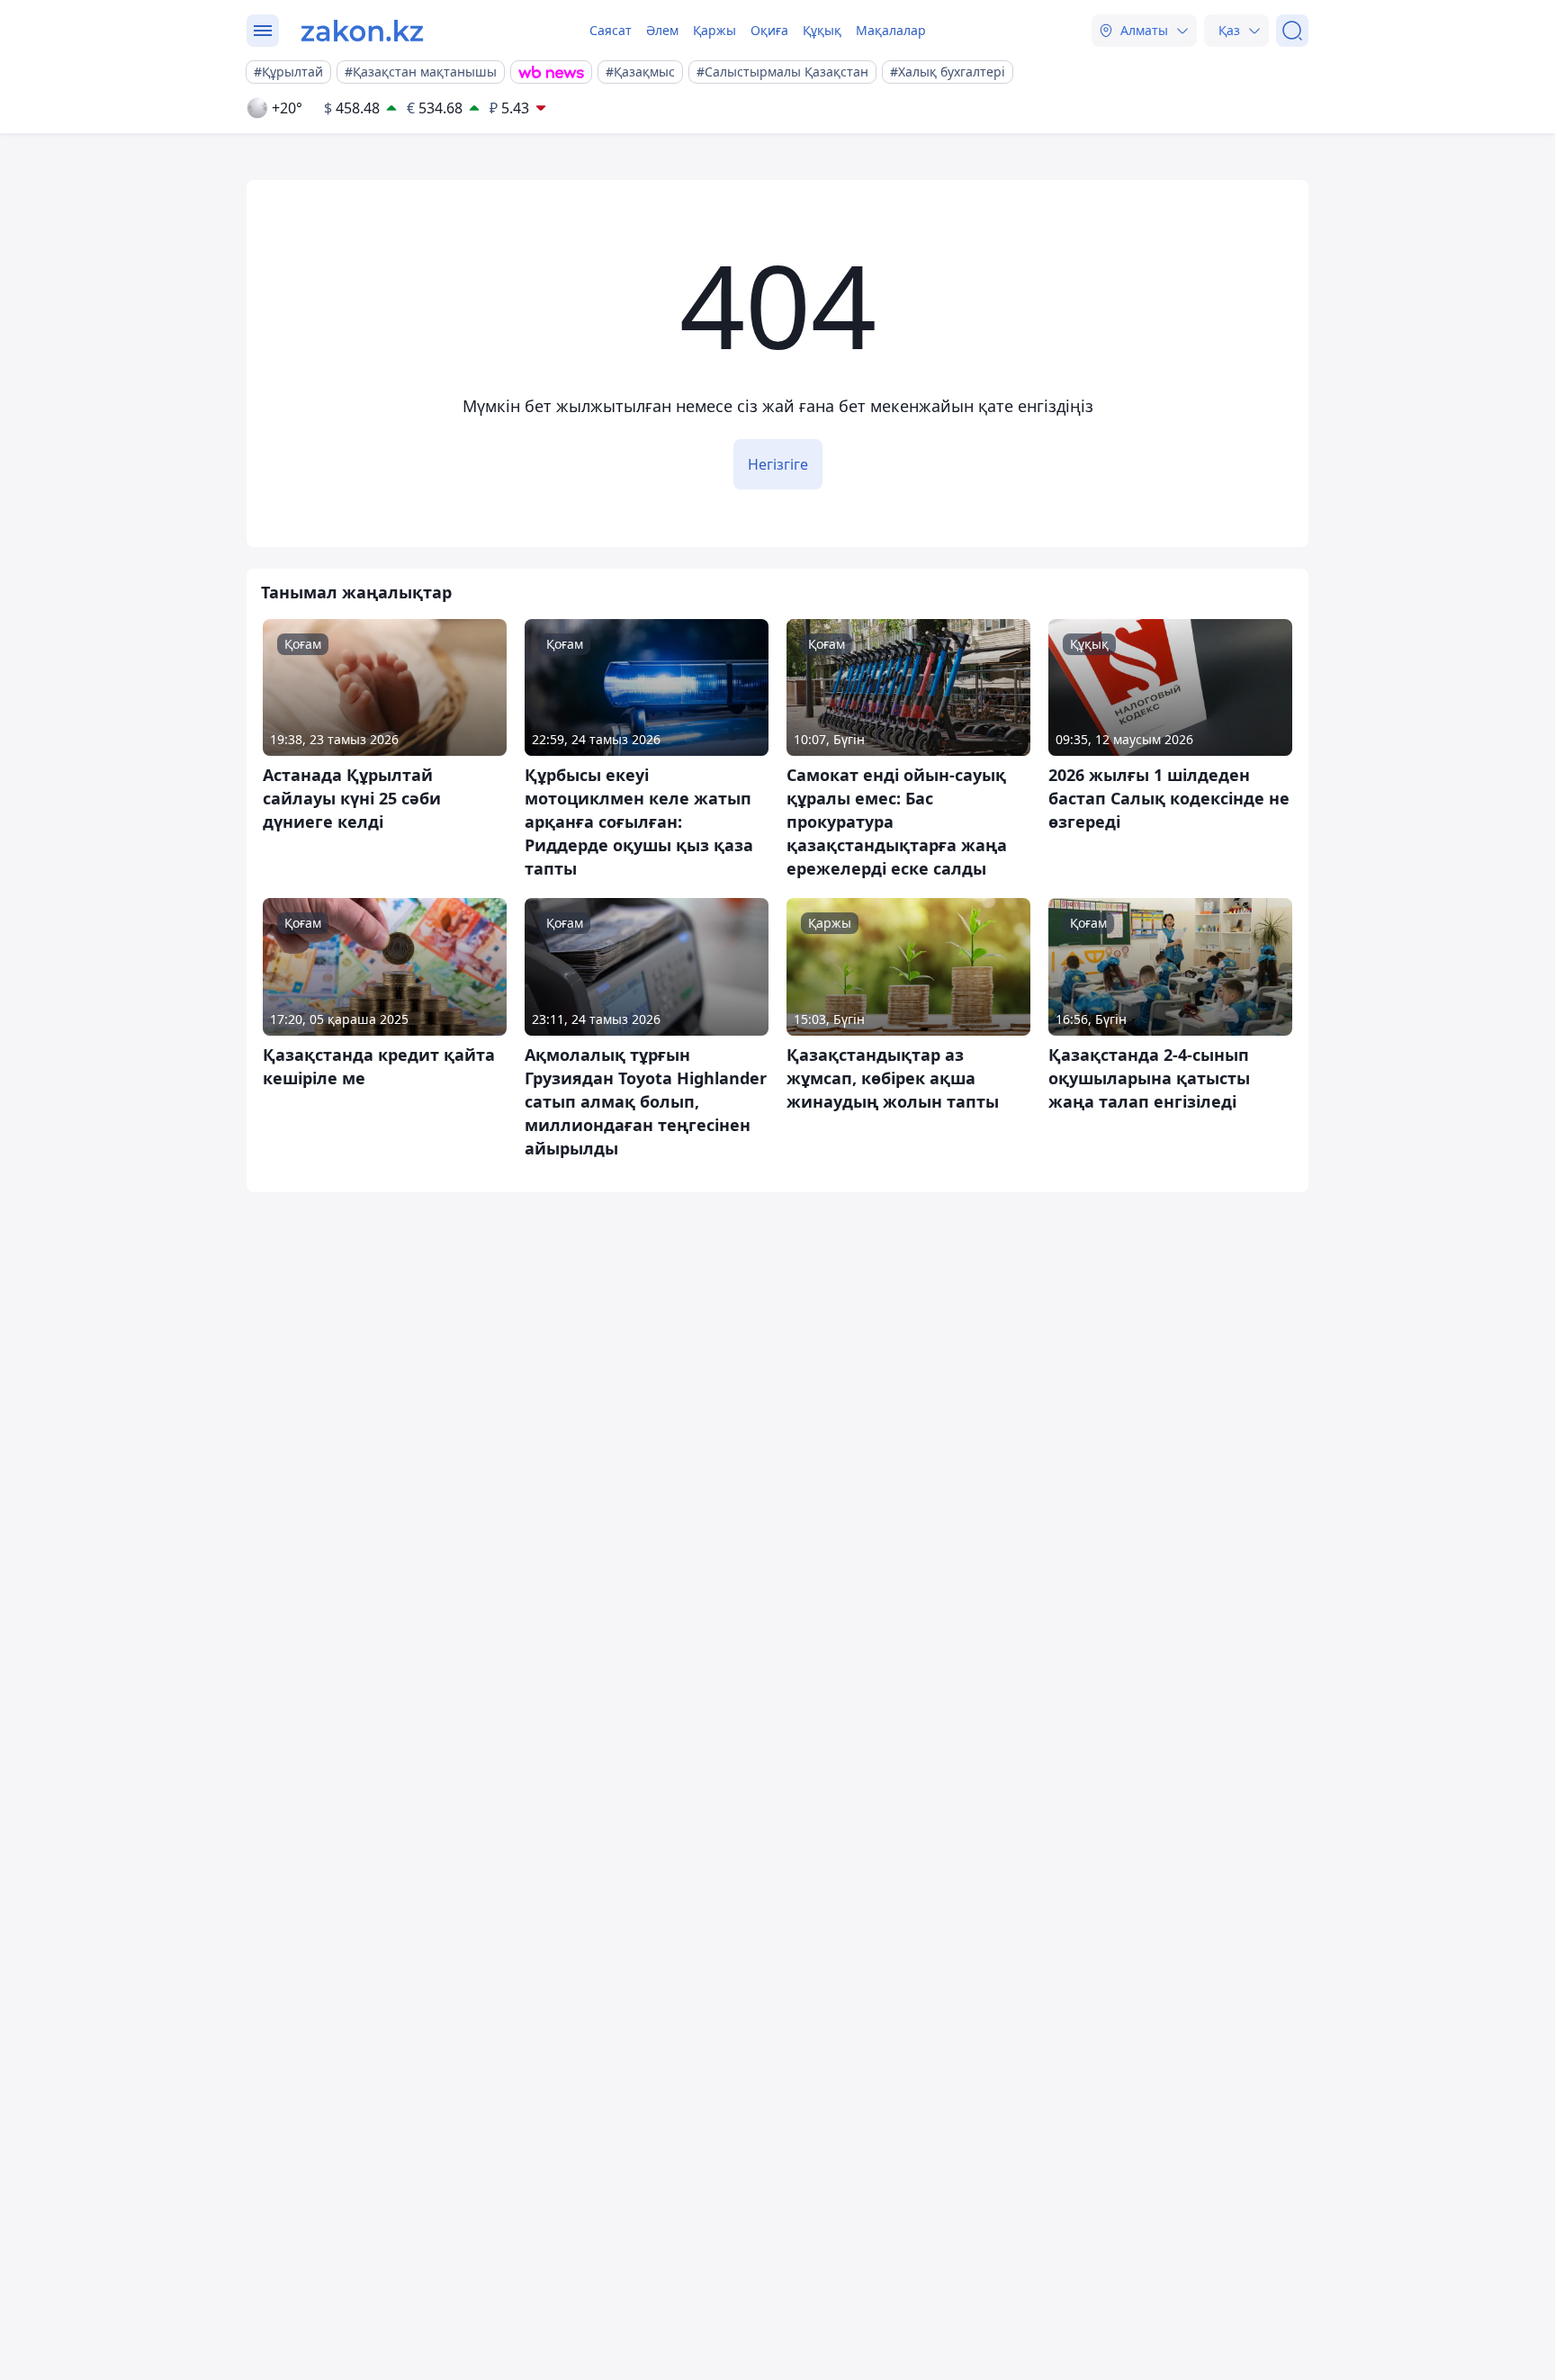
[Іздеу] (1292, 31)
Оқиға (769, 30)
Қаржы (715, 30)
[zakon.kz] (362, 31)
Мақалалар (891, 30)
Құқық (822, 30)
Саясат (611, 30)
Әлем (662, 30)
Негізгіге (778, 464)
